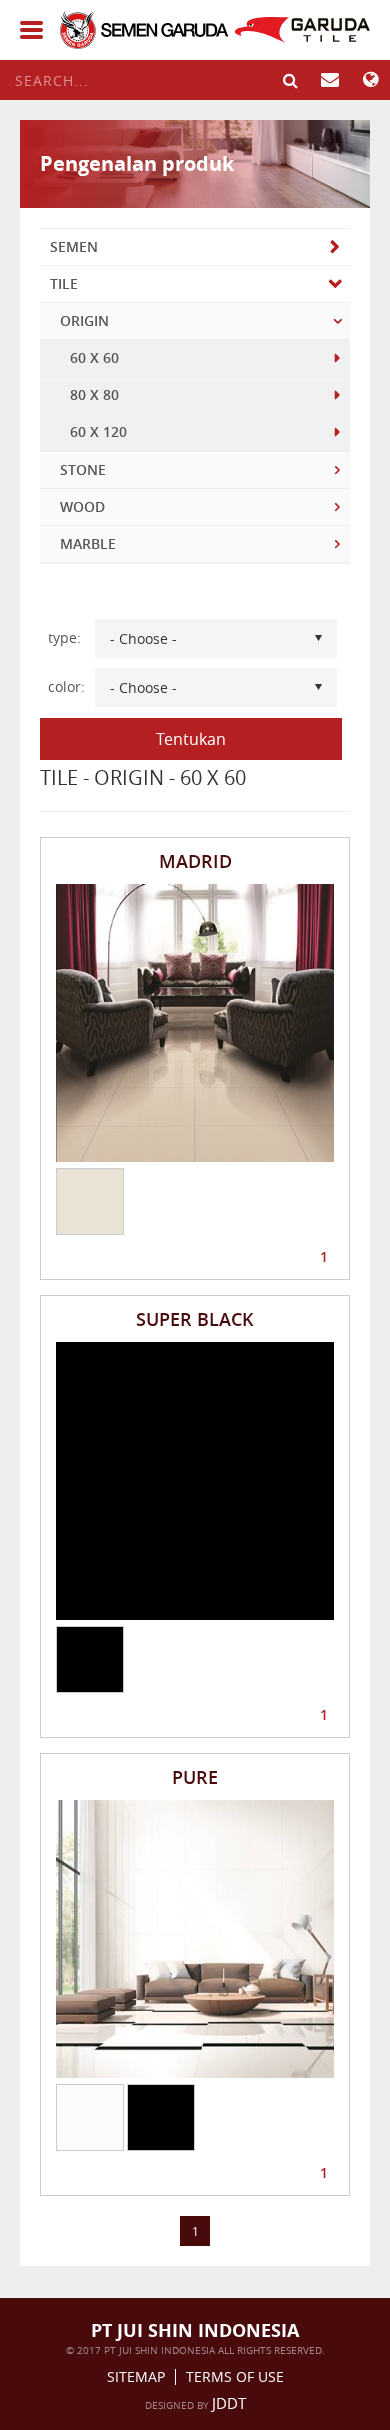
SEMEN (74, 246)
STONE (83, 469)
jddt (229, 2403)
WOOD (82, 506)
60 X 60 (94, 357)
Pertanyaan (330, 80)
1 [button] (324, 1253)
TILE (64, 283)
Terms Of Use (235, 2377)
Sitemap (136, 2377)
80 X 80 (94, 394)
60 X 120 (98, 431)
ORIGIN (84, 320)
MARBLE (88, 543)
